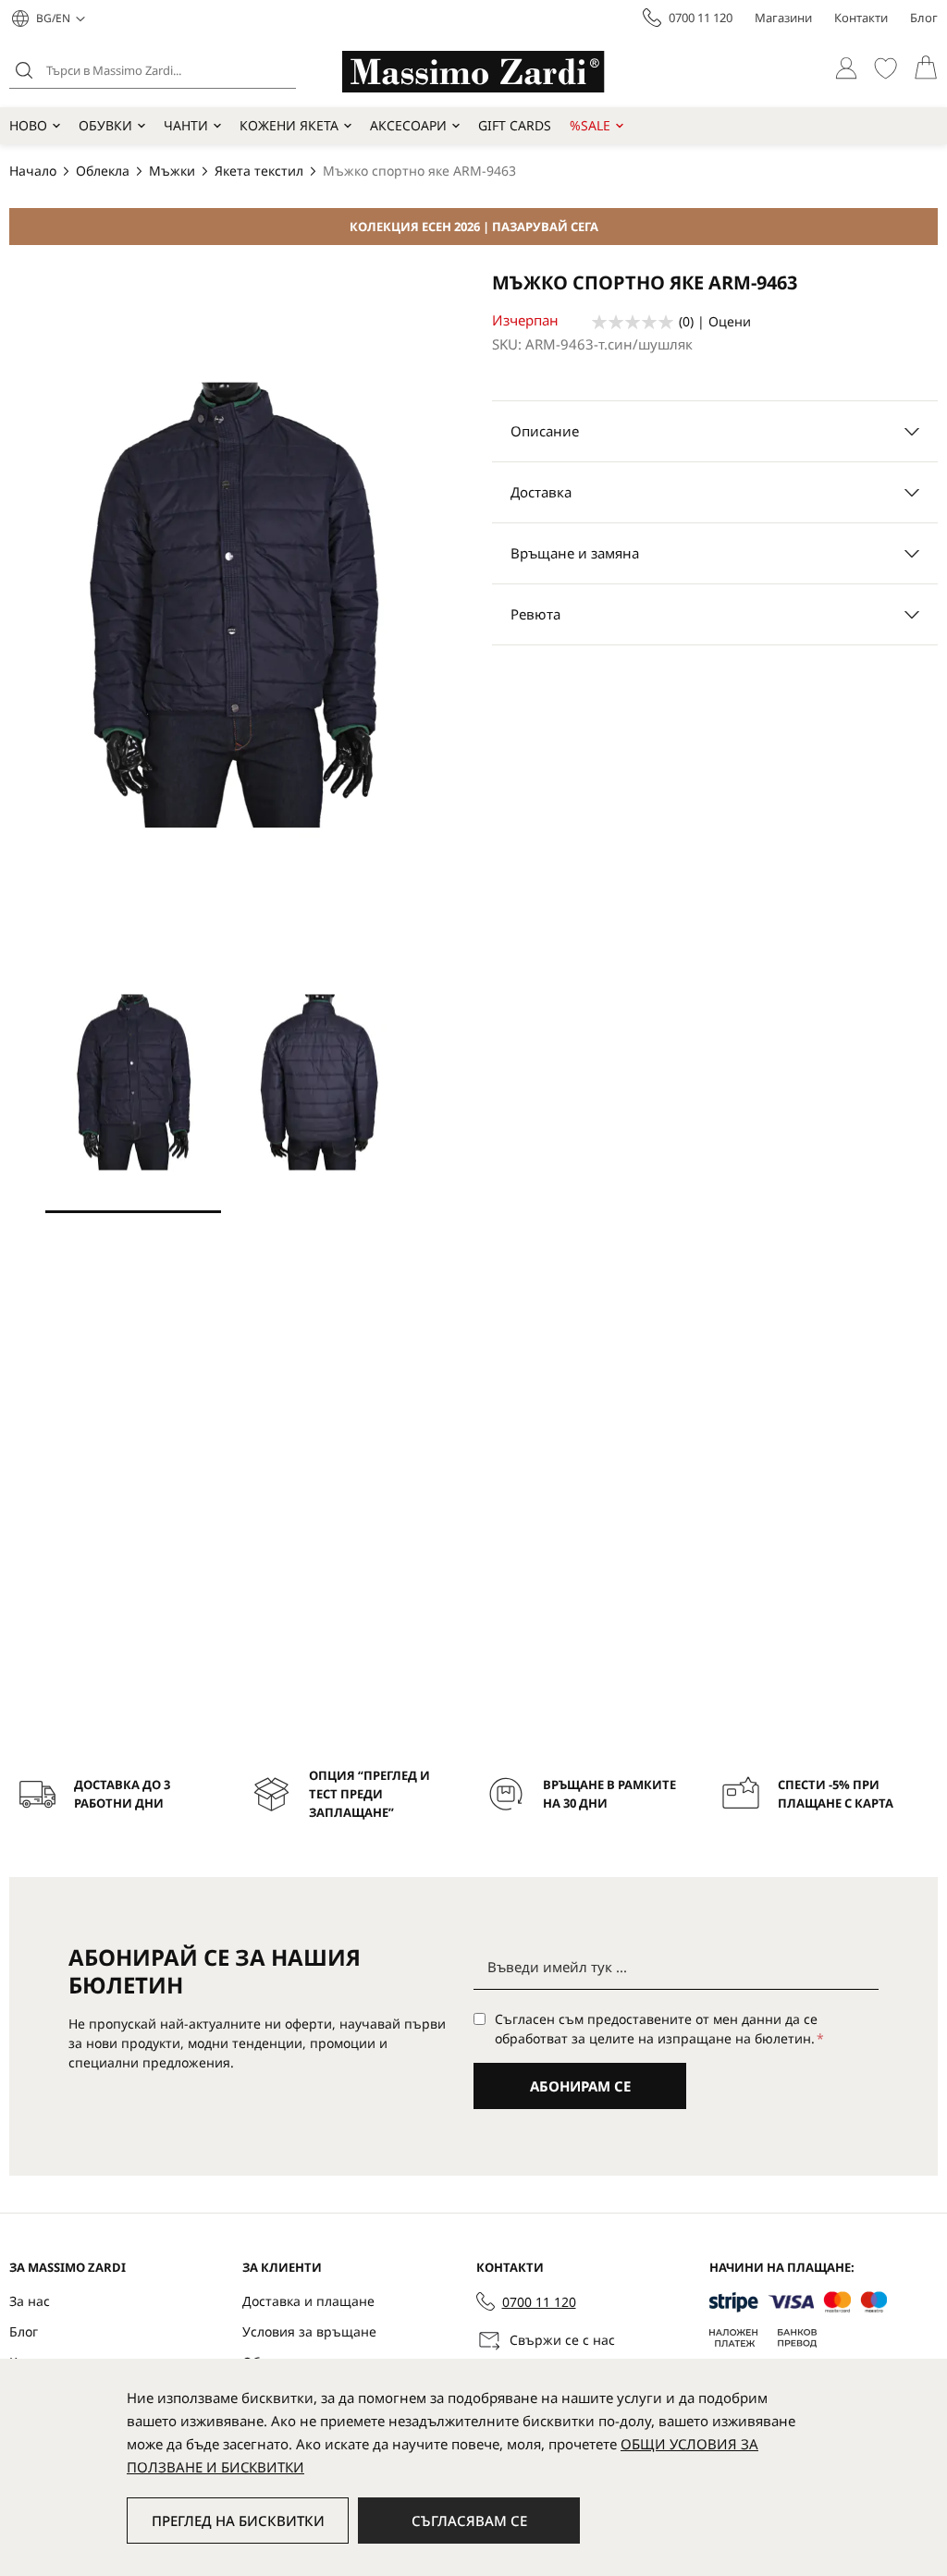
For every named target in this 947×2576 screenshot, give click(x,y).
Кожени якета (289, 125)
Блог (924, 18)
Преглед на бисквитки (238, 2521)
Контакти (861, 18)
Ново (28, 125)
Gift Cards (515, 125)
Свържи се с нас (562, 2340)
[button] (61, 18)
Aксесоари (408, 125)
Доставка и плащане (308, 2301)
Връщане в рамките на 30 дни (609, 1794)
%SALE (590, 125)
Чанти (186, 125)
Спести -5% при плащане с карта (836, 1794)
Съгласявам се (469, 2521)
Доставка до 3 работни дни (122, 1794)
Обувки (105, 125)
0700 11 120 (701, 18)
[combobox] (153, 70)
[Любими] (886, 68)
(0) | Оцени (715, 321)
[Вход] (846, 68)
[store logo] (473, 72)
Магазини (783, 18)
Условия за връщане (309, 2331)
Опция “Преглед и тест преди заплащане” (369, 1794)
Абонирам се (580, 2086)
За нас (30, 2301)
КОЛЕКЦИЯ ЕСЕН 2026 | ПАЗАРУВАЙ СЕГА (474, 227)
